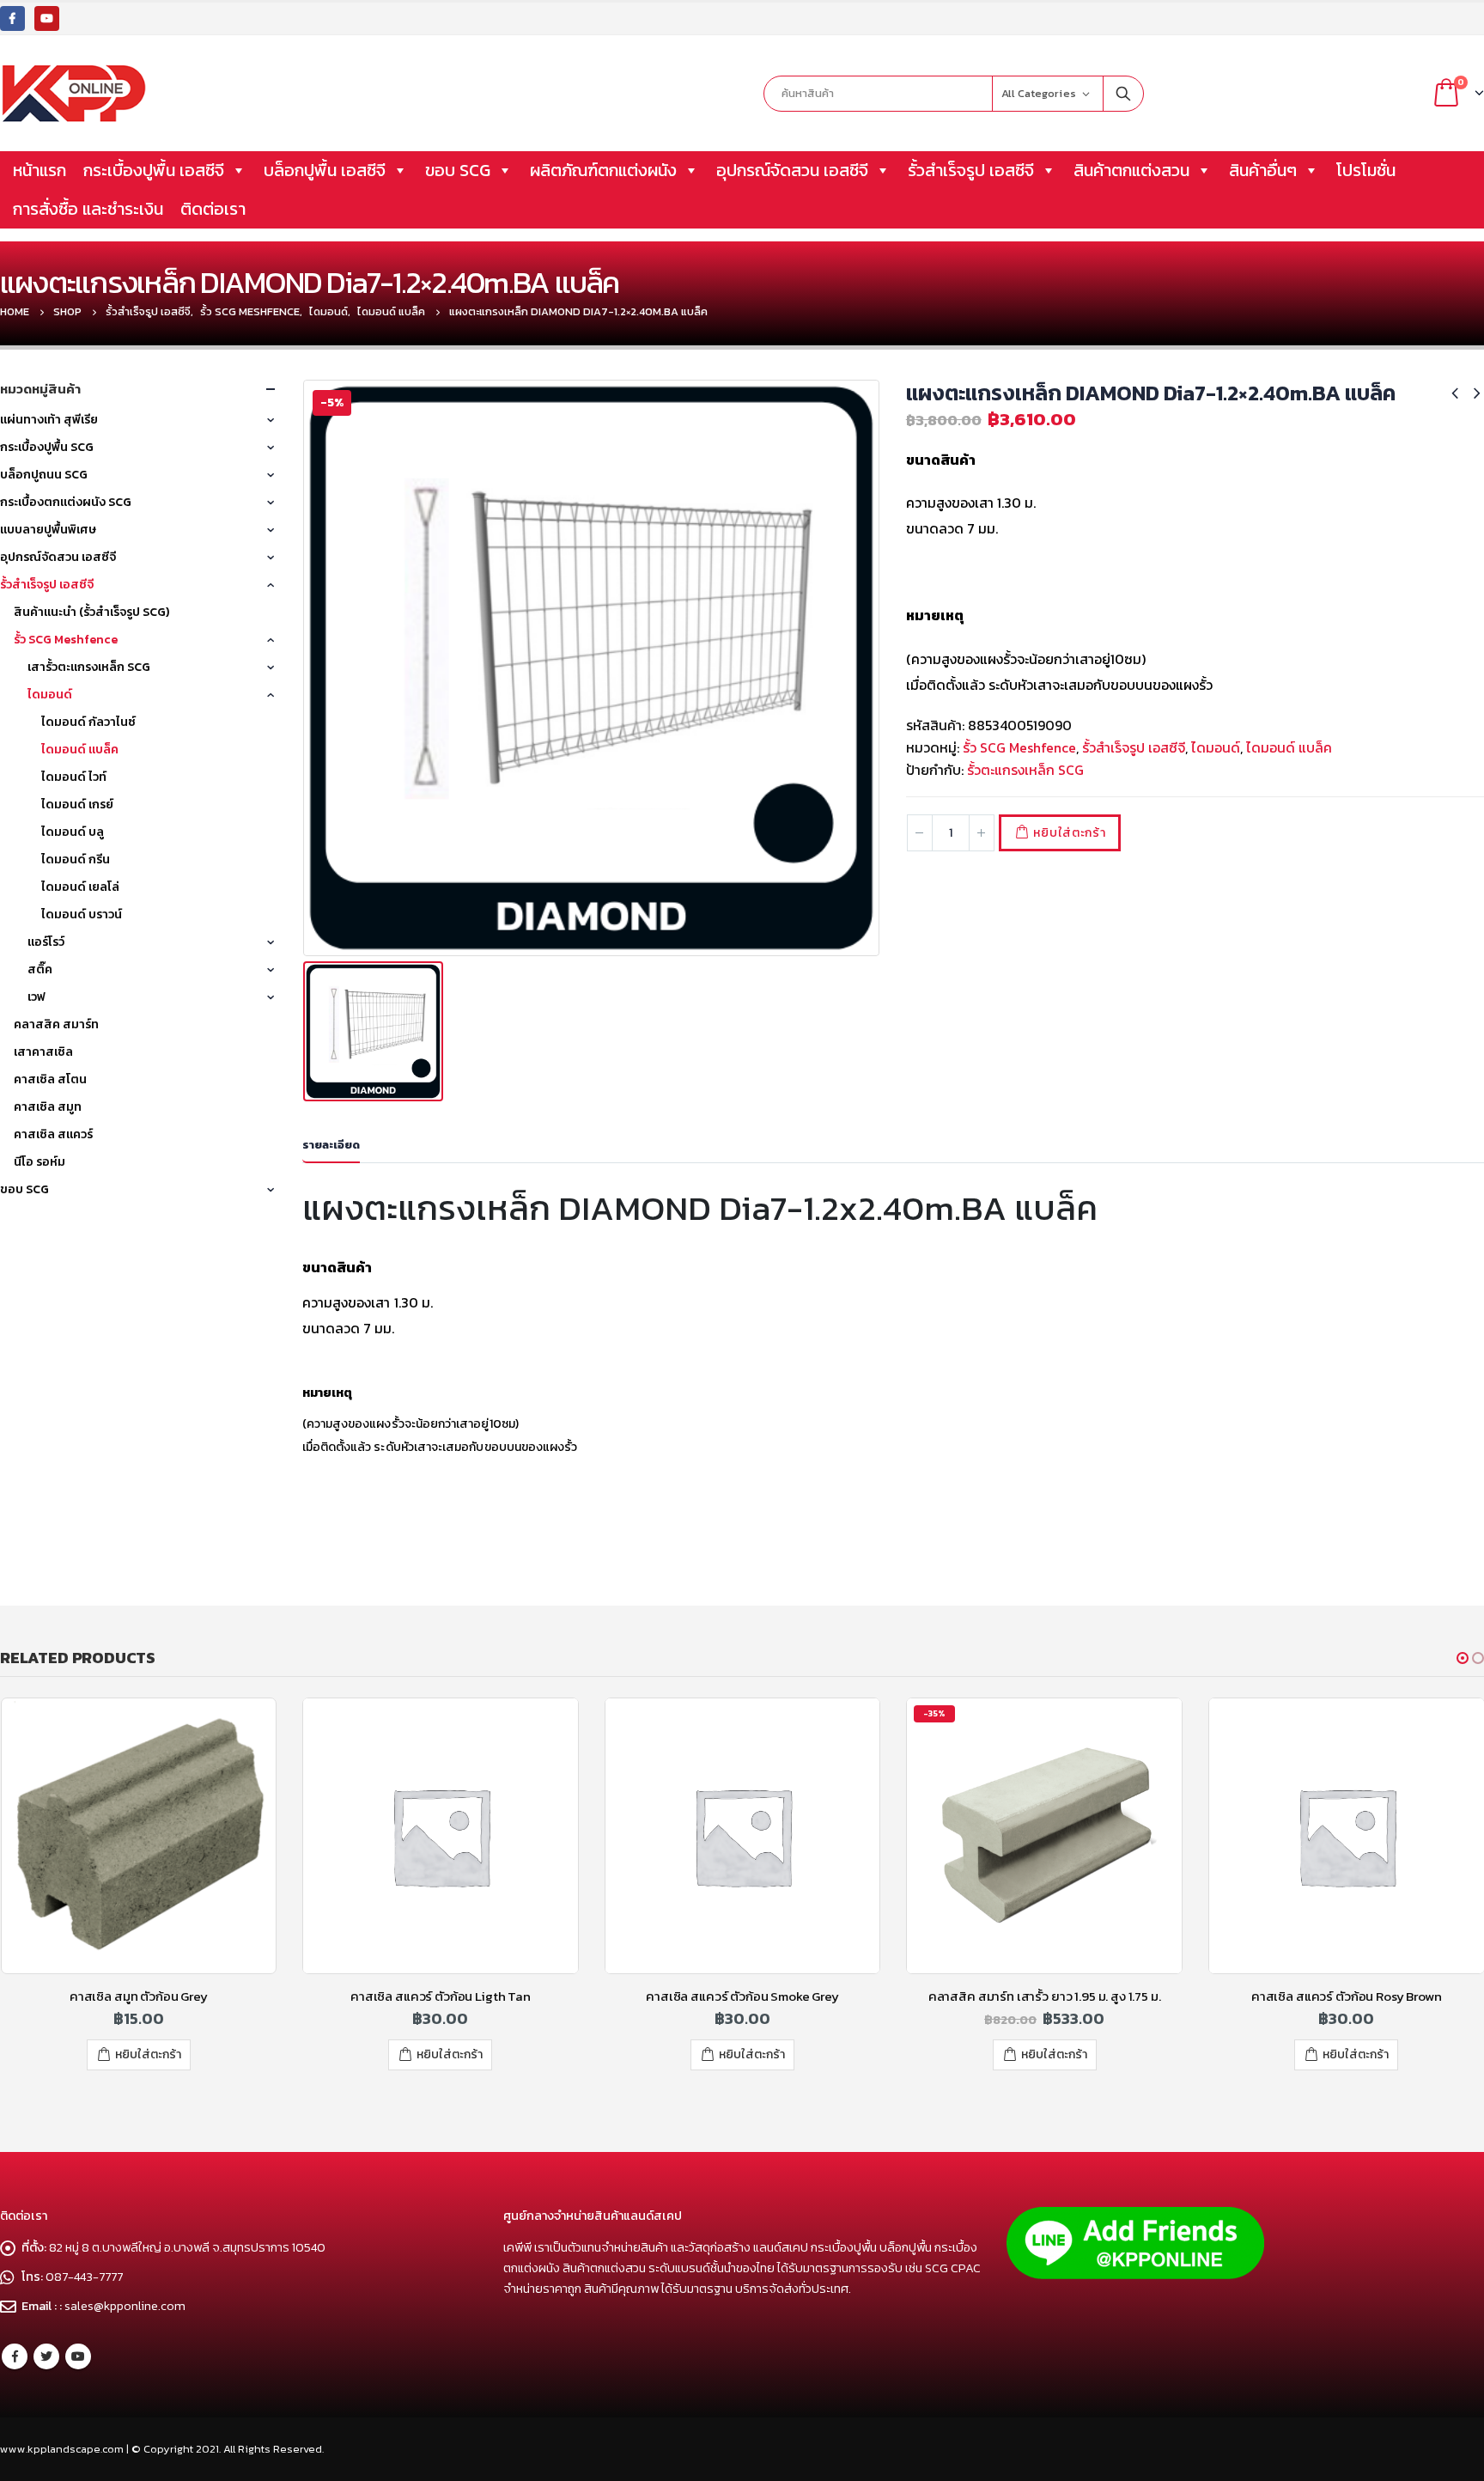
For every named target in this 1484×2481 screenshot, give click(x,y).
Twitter (46, 2356)
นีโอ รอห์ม (40, 1162)
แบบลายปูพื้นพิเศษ (48, 530)
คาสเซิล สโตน (50, 1079)
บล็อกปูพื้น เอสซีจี (325, 170)
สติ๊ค (40, 969)
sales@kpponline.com (125, 2306)
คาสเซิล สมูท (48, 1107)
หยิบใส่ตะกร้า (1069, 833)
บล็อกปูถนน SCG (44, 475)
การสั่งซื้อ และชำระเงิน (88, 209)
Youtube (78, 2356)
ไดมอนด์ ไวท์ (74, 777)
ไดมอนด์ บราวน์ (82, 914)
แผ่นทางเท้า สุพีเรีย (49, 420)
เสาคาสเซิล (43, 1052)
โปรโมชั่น (1366, 170)
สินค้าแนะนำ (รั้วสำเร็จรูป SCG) (91, 612)
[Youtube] (47, 18)
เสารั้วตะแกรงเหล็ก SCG (89, 667)
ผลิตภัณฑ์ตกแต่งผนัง (603, 170)
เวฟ (36, 997)
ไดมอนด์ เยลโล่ (80, 887)
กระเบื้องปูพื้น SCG (47, 447)
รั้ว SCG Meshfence (1019, 747)
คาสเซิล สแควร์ (53, 1134)
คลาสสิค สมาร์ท (56, 1024)
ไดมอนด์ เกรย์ (77, 805)
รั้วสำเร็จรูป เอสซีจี (971, 170)
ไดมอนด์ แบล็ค (1289, 747)
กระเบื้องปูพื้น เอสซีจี (154, 170)
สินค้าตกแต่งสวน (1131, 170)
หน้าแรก (40, 170)
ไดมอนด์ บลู (73, 832)
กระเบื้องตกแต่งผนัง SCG (66, 502)
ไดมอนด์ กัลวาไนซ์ (88, 722)
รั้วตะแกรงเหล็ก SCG (1025, 770)
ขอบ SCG (458, 170)
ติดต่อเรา (213, 209)
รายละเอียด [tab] (331, 1145)
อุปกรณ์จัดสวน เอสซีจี (792, 170)
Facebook (15, 2356)
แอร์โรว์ (46, 942)
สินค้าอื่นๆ (1263, 170)
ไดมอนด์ (1216, 747)
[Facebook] (12, 18)
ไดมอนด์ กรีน (76, 860)
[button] (1463, 1658)
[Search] (1123, 94)
